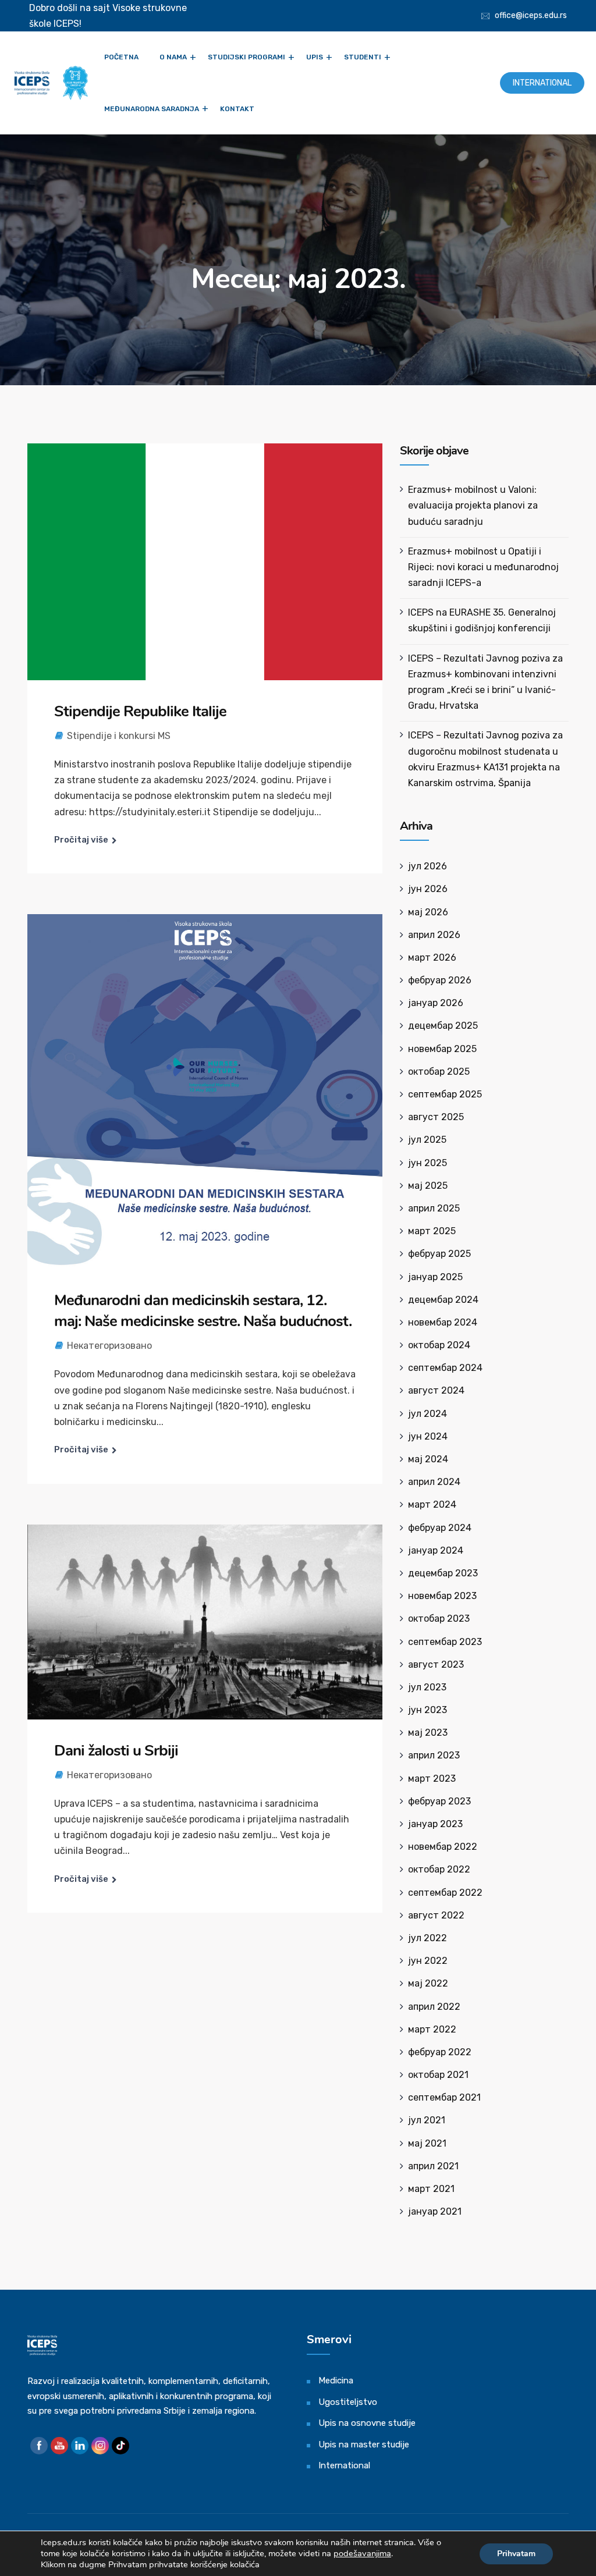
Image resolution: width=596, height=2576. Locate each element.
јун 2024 (428, 1436)
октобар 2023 (439, 1619)
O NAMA (173, 57)
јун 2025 (428, 1163)
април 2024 (434, 1482)
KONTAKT (237, 109)
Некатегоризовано (109, 1346)
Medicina (336, 2380)
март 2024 (432, 1504)
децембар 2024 (443, 1300)
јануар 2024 (436, 1550)
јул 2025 (427, 1140)
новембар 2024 (443, 1322)
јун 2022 (428, 1961)
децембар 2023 (443, 1573)
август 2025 (436, 1117)
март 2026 (432, 957)
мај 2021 (427, 2143)
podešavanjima (362, 2553)
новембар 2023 (442, 1596)
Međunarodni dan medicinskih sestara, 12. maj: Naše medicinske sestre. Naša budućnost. (203, 1311)
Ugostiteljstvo (348, 2402)
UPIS (315, 57)
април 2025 (434, 1208)
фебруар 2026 (440, 980)
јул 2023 (427, 1687)
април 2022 (434, 2007)
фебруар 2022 (440, 2052)
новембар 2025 (442, 1049)
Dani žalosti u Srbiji (116, 1751)
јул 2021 (427, 2120)
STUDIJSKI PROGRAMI (246, 57)
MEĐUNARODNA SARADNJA (152, 109)
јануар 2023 (435, 1824)
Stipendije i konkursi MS (119, 736)
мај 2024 (428, 1459)
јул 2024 (428, 1414)
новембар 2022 (443, 1847)
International (542, 83)
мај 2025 (428, 1186)
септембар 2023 (445, 1642)
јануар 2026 (436, 1003)
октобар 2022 (439, 1869)
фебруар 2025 (439, 1254)
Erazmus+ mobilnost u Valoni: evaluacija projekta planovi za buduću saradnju (473, 505)
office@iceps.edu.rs (531, 15)
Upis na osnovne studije (367, 2423)
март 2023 (432, 1779)
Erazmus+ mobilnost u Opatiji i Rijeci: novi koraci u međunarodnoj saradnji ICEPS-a (483, 567)
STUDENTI (363, 57)
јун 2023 (428, 1710)
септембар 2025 (445, 1094)
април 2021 (433, 2166)
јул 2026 (428, 866)
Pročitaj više (81, 840)
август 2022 (436, 1915)
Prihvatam (516, 2554)
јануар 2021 (435, 2211)
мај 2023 (428, 1733)
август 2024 (436, 1390)
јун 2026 (428, 889)
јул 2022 (428, 1938)
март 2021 (431, 2189)
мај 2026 (428, 912)
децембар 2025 (443, 1026)
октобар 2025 (439, 1072)
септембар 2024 (445, 1368)
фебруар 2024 (440, 1528)
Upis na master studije (364, 2444)
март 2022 (432, 2029)
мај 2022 (428, 1983)
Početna (121, 57)
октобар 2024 (439, 1345)
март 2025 (432, 1231)
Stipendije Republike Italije (140, 711)
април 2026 (434, 935)
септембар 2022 (445, 1893)
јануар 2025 (435, 1277)
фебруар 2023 (439, 1801)
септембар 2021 (444, 2097)
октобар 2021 (438, 2075)
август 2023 (436, 1664)
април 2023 (434, 1755)
